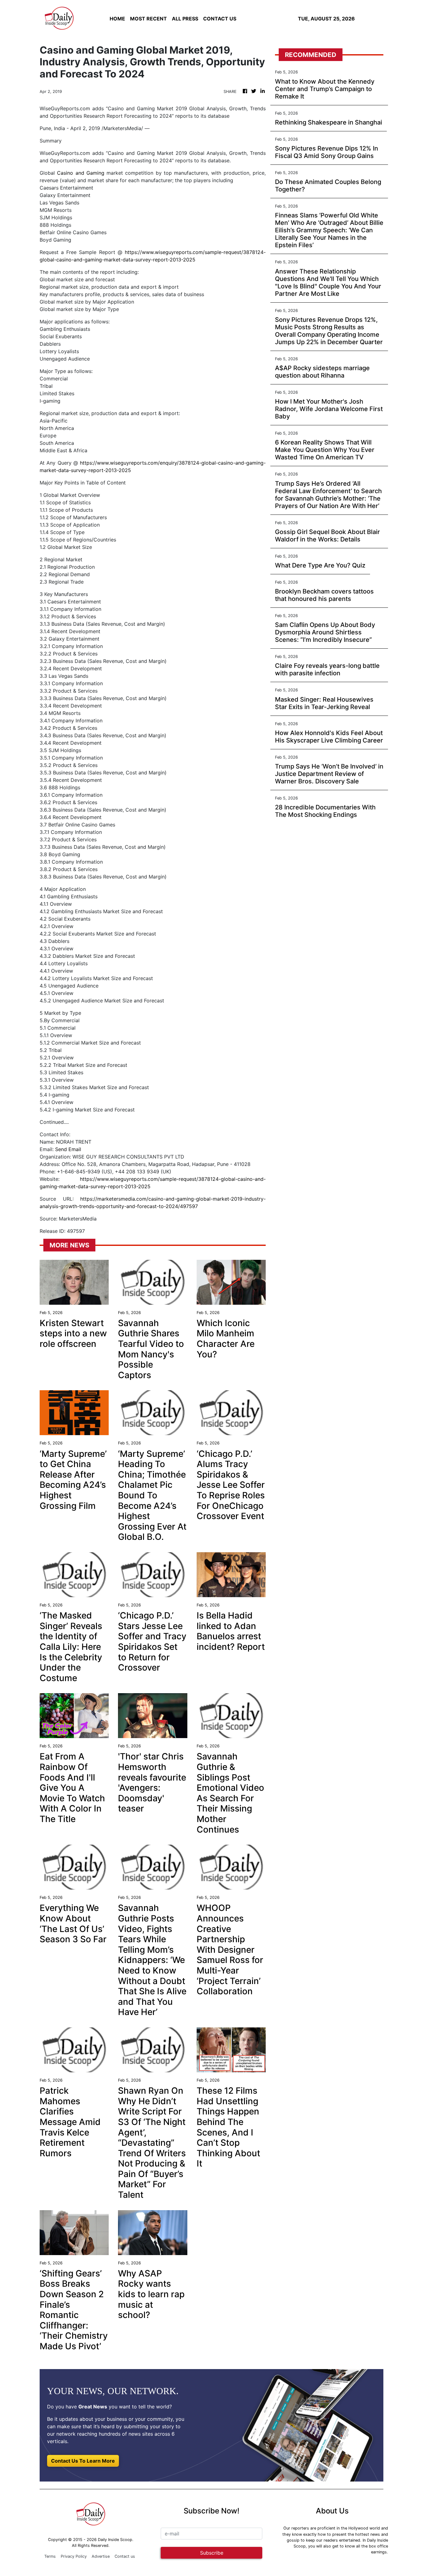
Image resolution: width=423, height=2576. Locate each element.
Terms (50, 2556)
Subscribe (212, 2553)
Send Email (68, 1149)
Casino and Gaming (81, 173)
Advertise (101, 2556)
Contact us (125, 2556)
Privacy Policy (74, 2556)
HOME (117, 19)
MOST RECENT (148, 19)
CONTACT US (220, 19)
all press (185, 19)
